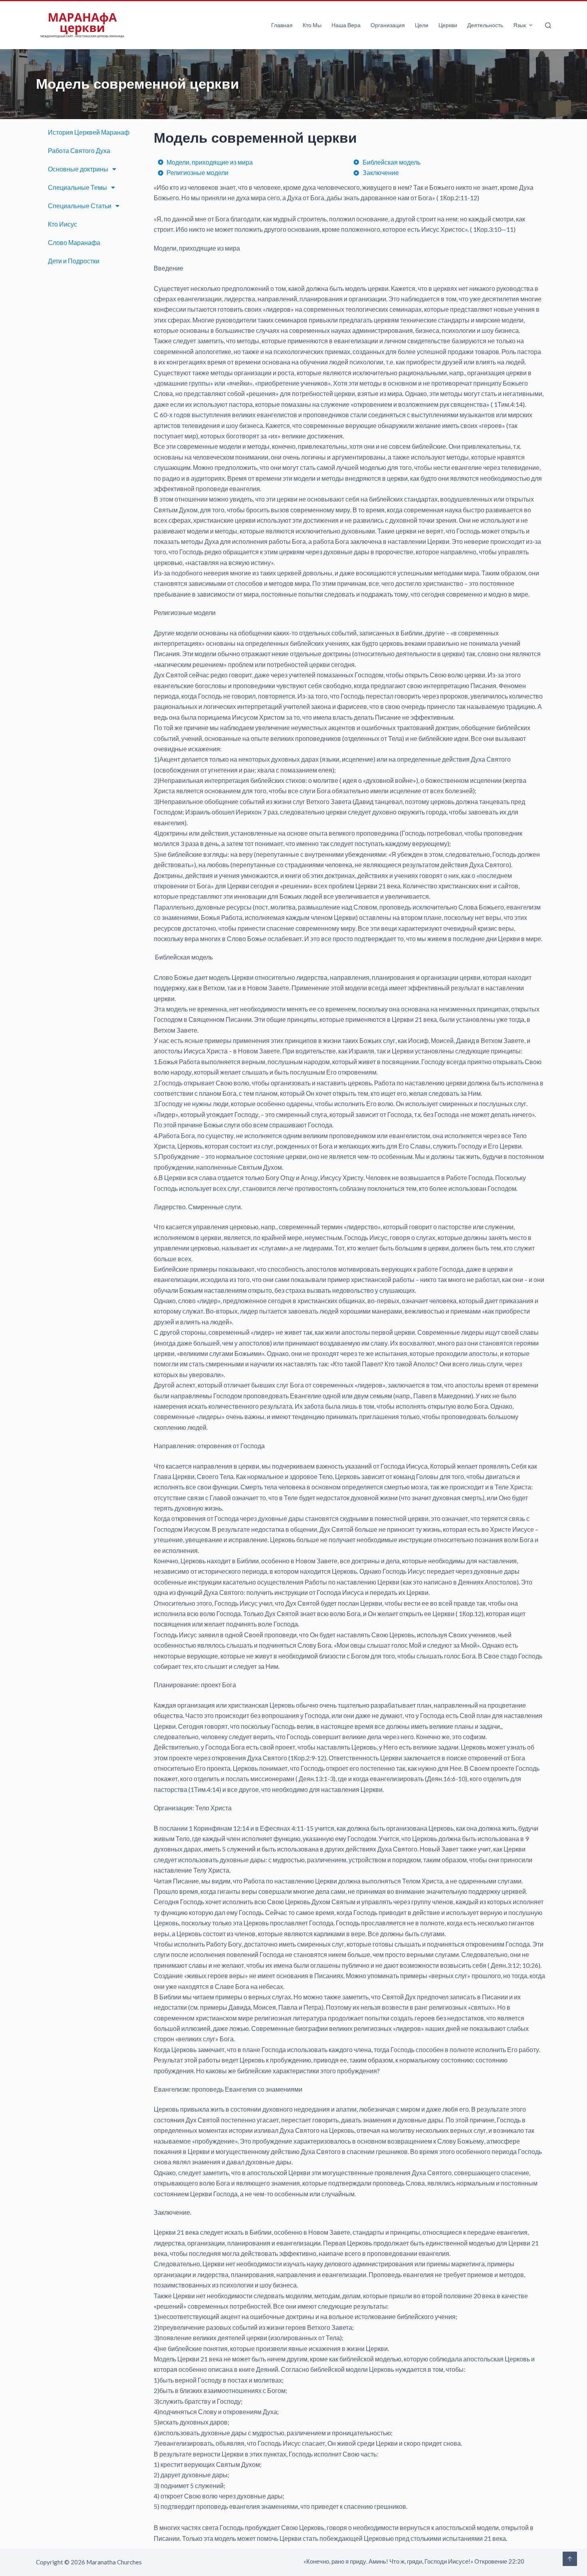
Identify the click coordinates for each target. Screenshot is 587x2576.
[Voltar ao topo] (570, 2559)
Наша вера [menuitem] (346, 25)
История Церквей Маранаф (89, 132)
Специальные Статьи (80, 206)
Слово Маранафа (74, 242)
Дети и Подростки (74, 261)
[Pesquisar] (548, 25)
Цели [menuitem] (422, 25)
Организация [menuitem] (388, 25)
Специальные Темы (77, 187)
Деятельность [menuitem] (485, 25)
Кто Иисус (62, 224)
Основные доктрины (78, 169)
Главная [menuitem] (282, 25)
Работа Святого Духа (79, 150)
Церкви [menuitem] (448, 25)
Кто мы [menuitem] (312, 25)
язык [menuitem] (520, 25)
